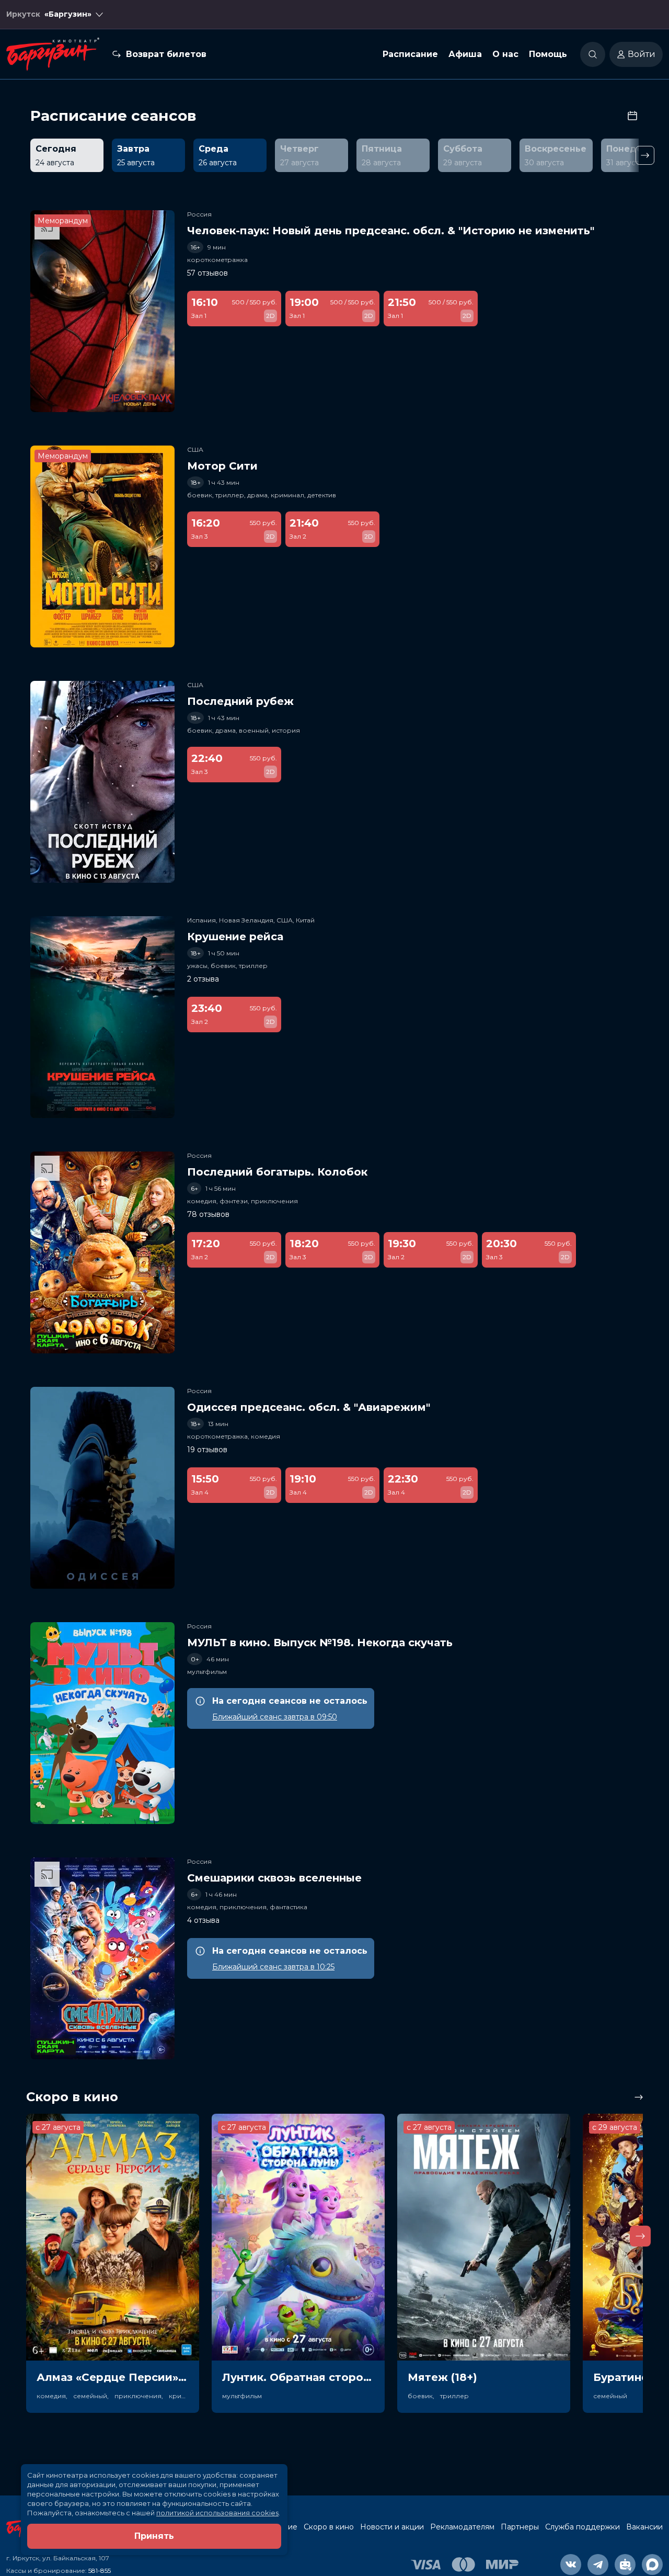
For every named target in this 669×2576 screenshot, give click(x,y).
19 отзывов (207, 1450)
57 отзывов (207, 273)
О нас (505, 54)
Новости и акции (392, 2527)
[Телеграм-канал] (598, 2564)
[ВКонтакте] (571, 2564)
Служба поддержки (583, 2527)
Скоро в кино (329, 2527)
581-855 (100, 2571)
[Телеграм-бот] (625, 2564)
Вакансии (644, 2527)
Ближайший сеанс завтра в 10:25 (273, 1967)
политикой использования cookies (217, 2513)
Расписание (410, 54)
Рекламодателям (462, 2527)
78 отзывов (208, 1214)
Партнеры (520, 2527)
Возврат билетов (166, 54)
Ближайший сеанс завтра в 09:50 (275, 1717)
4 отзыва (203, 1920)
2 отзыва (203, 979)
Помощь (548, 54)
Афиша (465, 54)
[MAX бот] (652, 2564)
